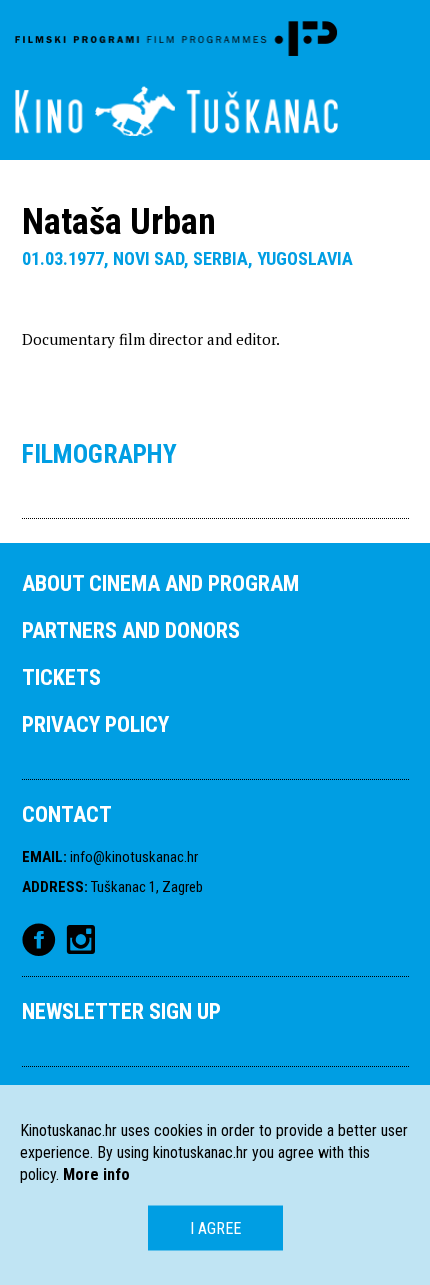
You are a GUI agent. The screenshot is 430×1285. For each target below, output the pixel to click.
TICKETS (61, 677)
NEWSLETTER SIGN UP (121, 1011)
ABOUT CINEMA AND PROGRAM (160, 583)
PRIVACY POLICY (95, 724)
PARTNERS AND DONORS (131, 630)
